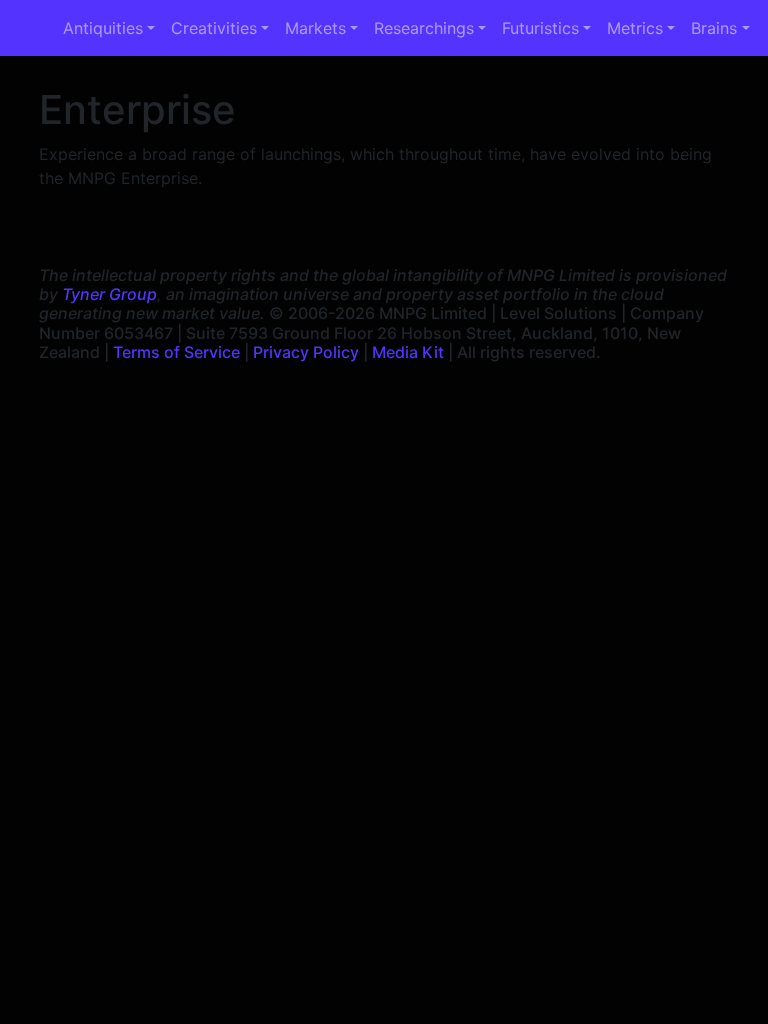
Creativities (214, 28)
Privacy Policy (306, 352)
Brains (714, 28)
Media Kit (408, 352)
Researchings (424, 28)
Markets (315, 28)
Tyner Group (109, 294)
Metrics (635, 28)
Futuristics (540, 28)
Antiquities (103, 28)
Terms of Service (176, 352)
